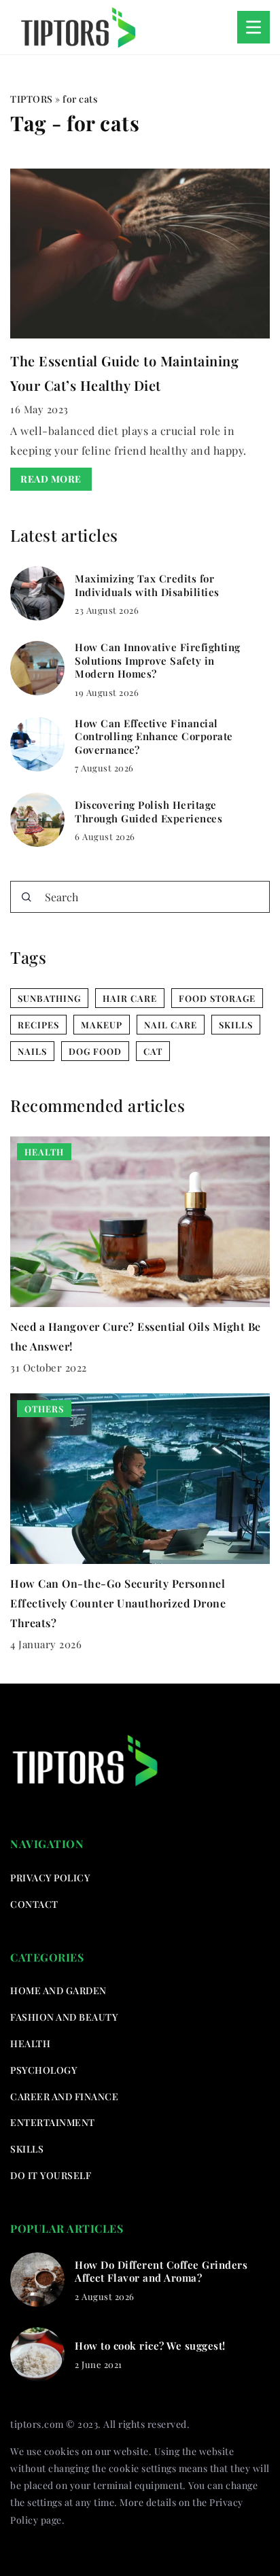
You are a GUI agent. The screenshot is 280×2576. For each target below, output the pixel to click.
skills (236, 1025)
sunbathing (49, 998)
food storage (217, 998)
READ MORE (51, 479)
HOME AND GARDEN (58, 1990)
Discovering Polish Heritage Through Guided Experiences (148, 812)
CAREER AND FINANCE (64, 2096)
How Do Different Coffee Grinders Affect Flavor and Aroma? (161, 2272)
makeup (102, 1025)
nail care (171, 1025)
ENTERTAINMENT (53, 2122)
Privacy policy (50, 1878)
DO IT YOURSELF (51, 2175)
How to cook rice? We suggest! (150, 2346)
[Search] (27, 897)
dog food (95, 1051)
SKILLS (27, 2149)
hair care (130, 998)
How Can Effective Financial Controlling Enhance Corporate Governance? (154, 737)
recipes (38, 1025)
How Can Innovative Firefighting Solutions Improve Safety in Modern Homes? (158, 661)
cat (153, 1051)
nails (32, 1051)
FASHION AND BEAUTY (64, 2017)
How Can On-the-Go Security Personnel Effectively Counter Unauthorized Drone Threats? (118, 1603)
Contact (34, 1904)
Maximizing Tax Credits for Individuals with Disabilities (147, 586)
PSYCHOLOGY (43, 2070)
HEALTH (30, 2043)
